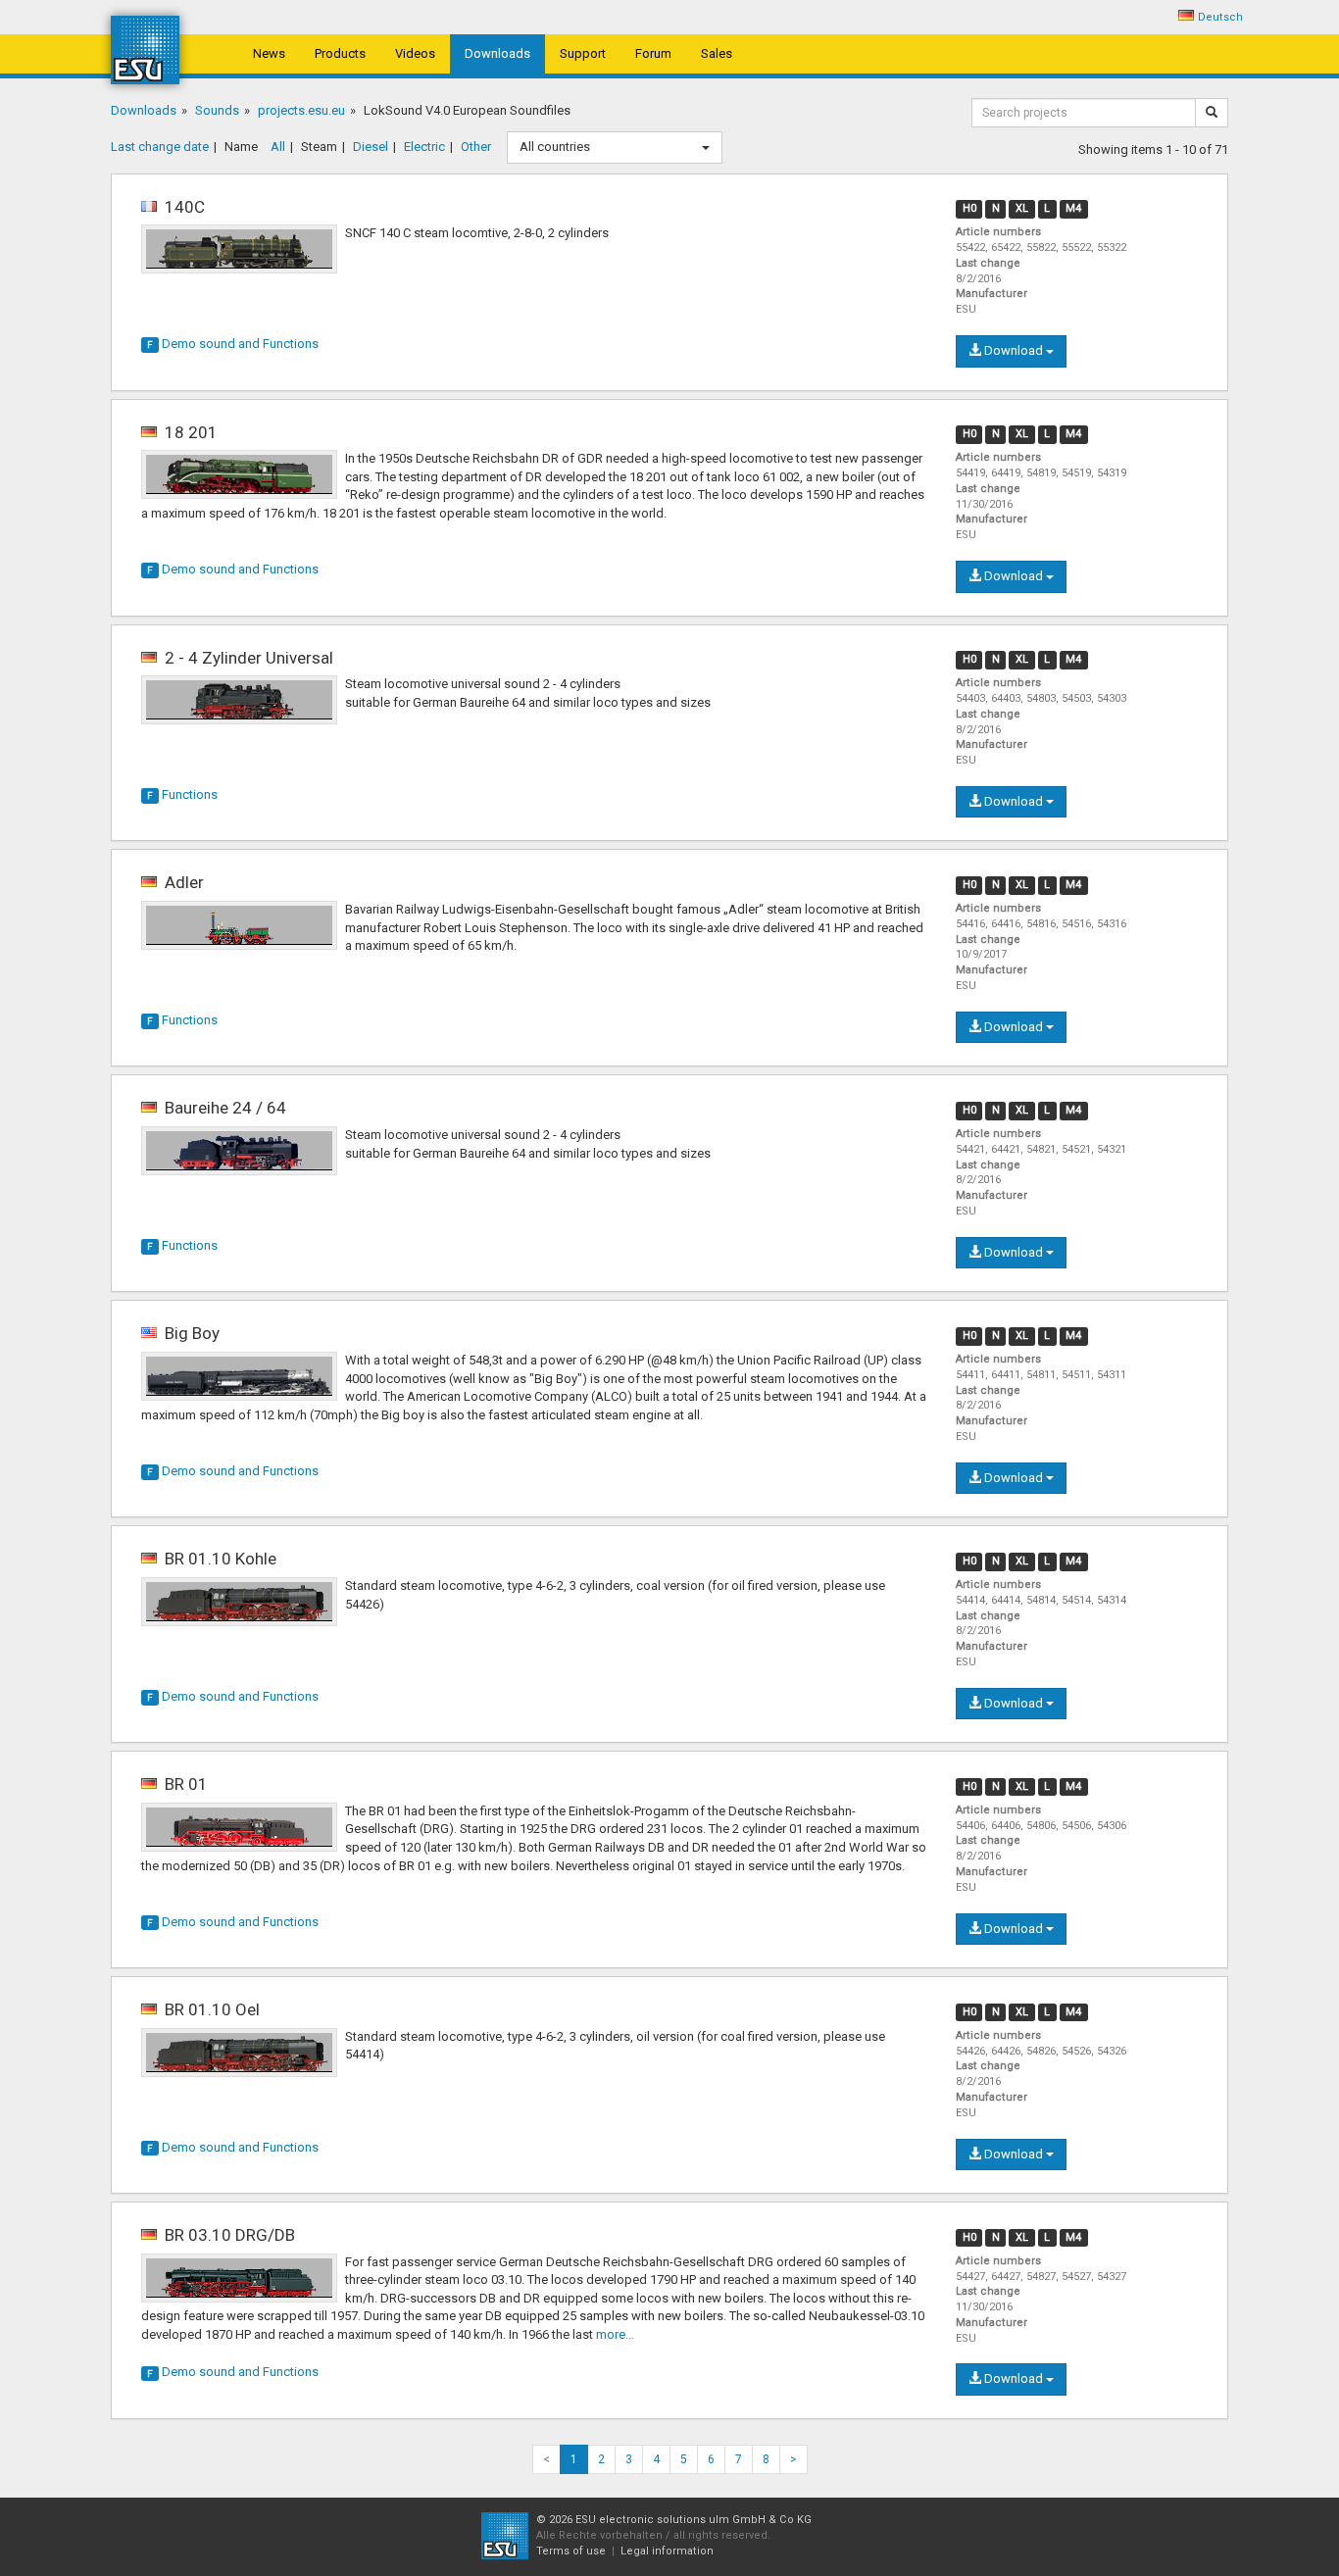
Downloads (497, 53)
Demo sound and (233, 344)
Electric (424, 147)
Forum (653, 53)
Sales (717, 53)
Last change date (160, 147)
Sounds (217, 110)
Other (476, 147)
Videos (415, 53)
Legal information (667, 2551)
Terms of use (571, 2551)
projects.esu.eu (301, 110)
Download (1014, 350)
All (278, 147)
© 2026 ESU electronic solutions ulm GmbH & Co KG (674, 2520)
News (269, 53)
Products (340, 53)
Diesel (371, 147)
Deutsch (1220, 17)
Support (583, 53)
